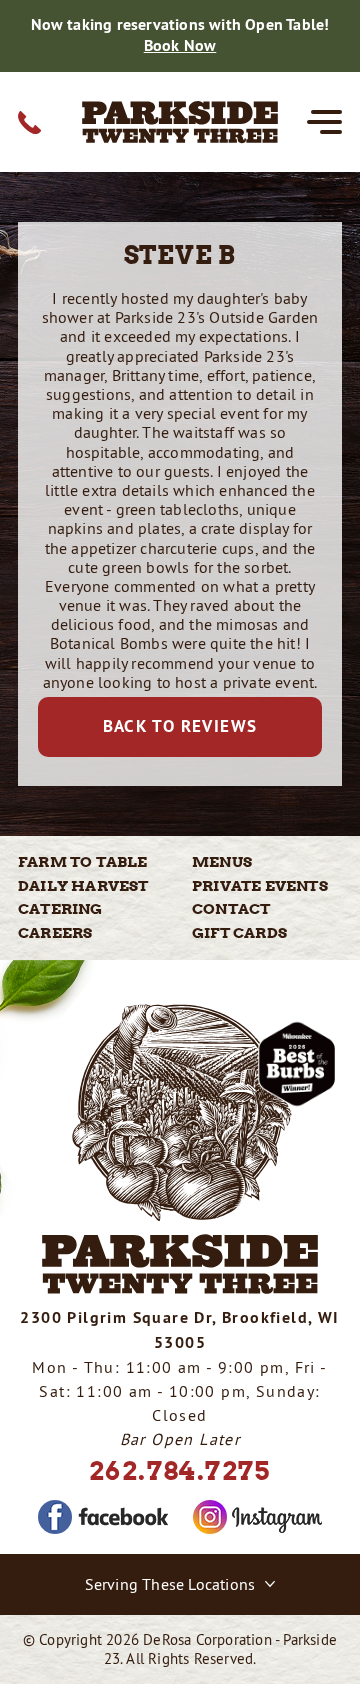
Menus (222, 862)
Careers (55, 933)
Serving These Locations (170, 1584)
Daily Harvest (83, 886)
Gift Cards (239, 933)
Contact (231, 909)
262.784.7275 (180, 1470)
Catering (60, 909)
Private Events (260, 886)
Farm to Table (83, 862)
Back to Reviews (180, 726)
